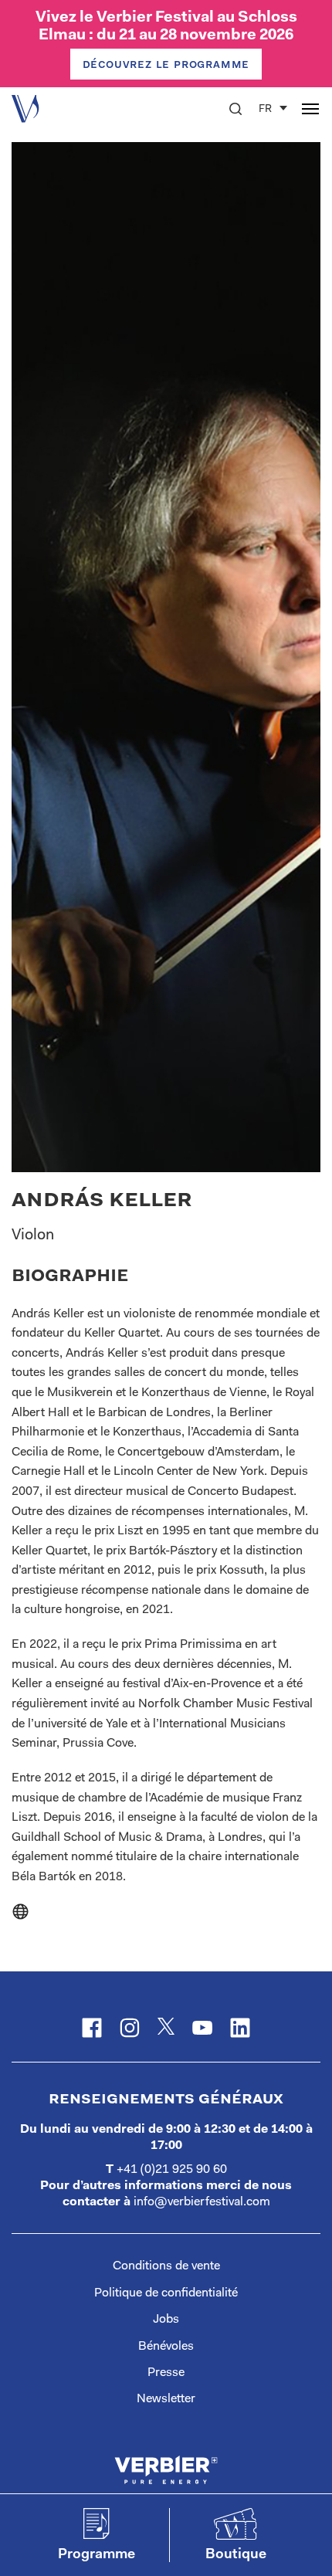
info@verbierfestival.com (202, 2202)
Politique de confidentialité (166, 2293)
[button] (235, 109)
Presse (166, 2373)
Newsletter (166, 2399)
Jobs (166, 2320)
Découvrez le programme (166, 65)
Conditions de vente (166, 2266)
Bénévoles (166, 2347)
